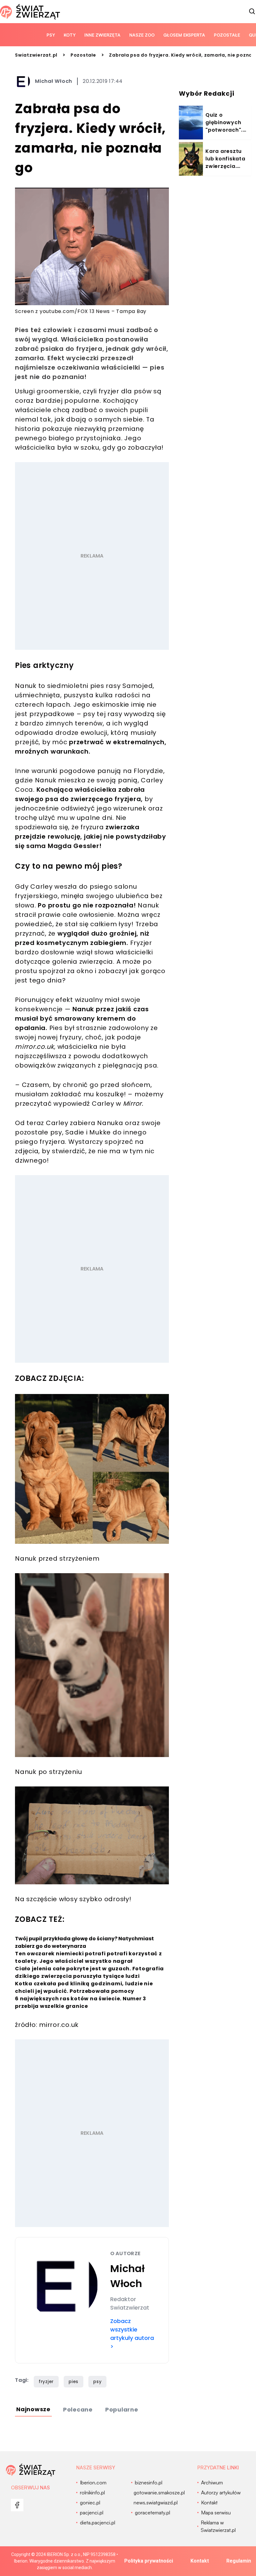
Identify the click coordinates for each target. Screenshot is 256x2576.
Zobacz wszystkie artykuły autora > (132, 2334)
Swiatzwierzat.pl (36, 55)
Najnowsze (33, 2409)
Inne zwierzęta (102, 35)
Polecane (78, 2409)
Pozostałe (227, 35)
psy (97, 2382)
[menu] (17, 2505)
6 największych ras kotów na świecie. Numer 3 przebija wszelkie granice (81, 2002)
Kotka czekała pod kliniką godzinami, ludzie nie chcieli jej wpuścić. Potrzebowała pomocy (84, 1987)
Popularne (122, 2409)
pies (74, 2382)
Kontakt (200, 2561)
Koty (70, 35)
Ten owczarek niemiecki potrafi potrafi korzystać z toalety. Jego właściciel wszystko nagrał (89, 1957)
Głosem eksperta (184, 35)
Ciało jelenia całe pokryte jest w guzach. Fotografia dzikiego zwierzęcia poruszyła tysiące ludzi (89, 1972)
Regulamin (239, 2561)
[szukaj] (252, 12)
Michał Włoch (54, 81)
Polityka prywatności (149, 2561)
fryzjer (46, 2382)
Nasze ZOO (142, 35)
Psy (51, 35)
